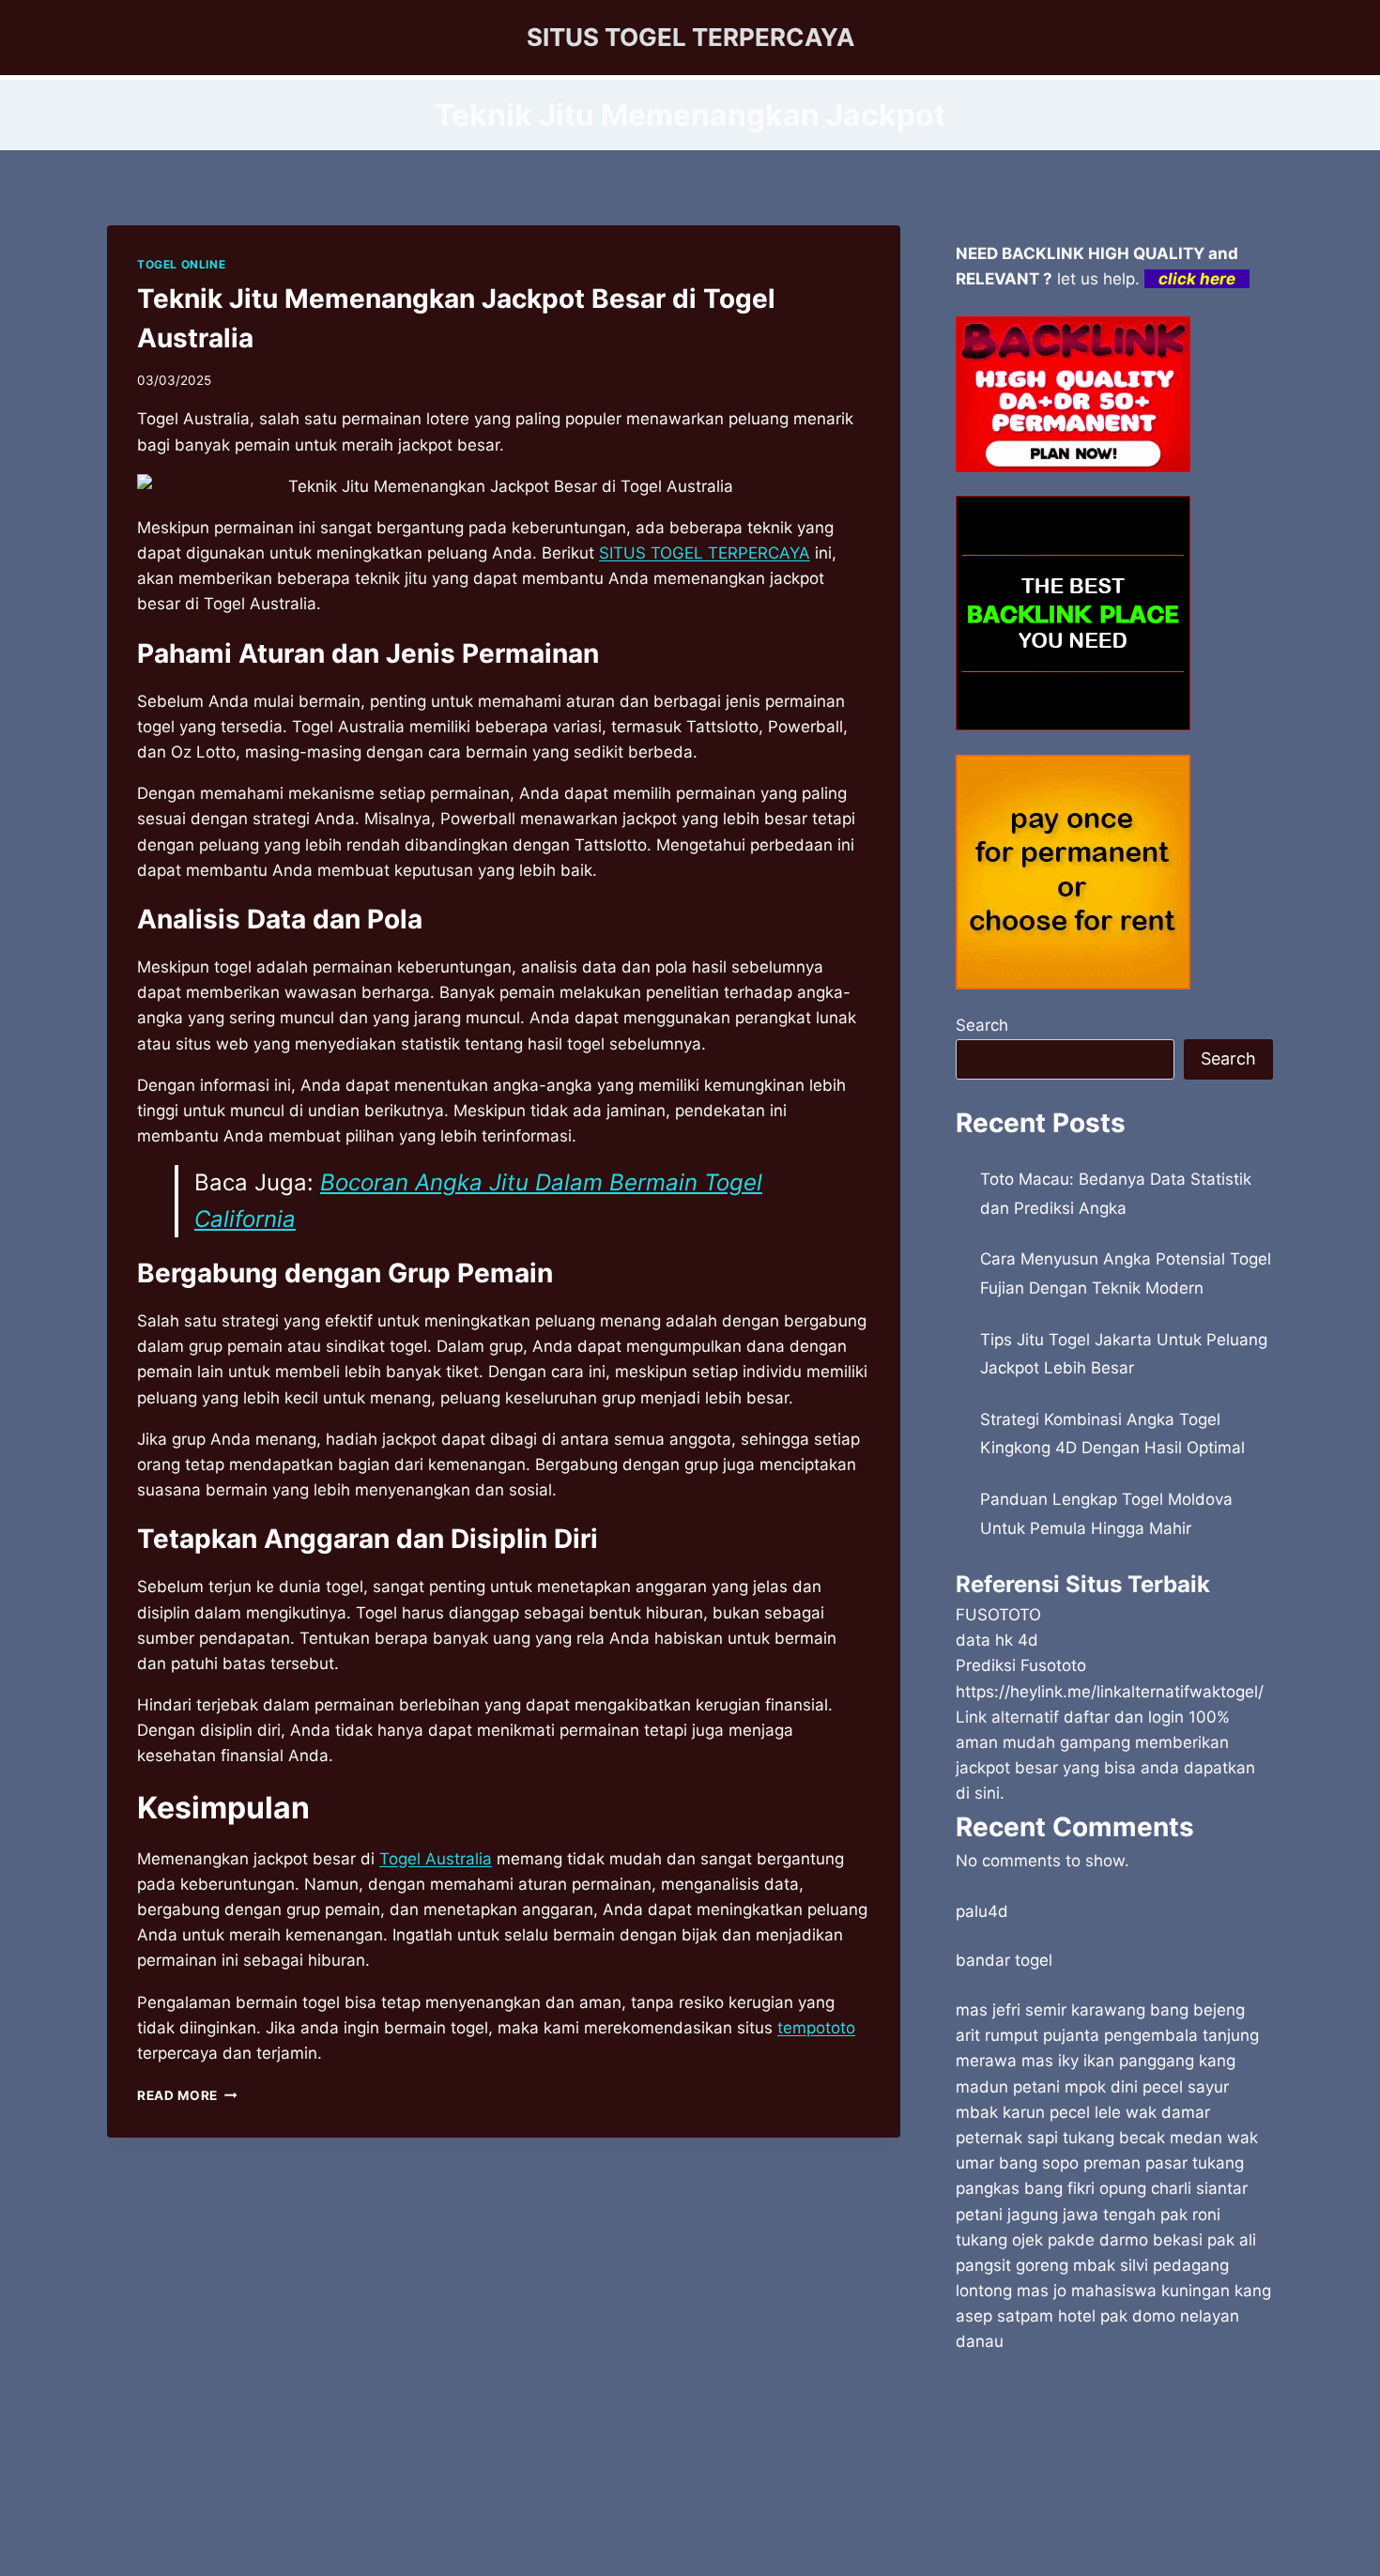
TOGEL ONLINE (181, 264)
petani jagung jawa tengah (1056, 2215)
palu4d (982, 1911)
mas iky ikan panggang (1108, 2061)
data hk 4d (997, 1640)
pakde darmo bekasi (1125, 2240)
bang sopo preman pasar (1093, 2163)
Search (982, 1025)
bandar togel (1004, 1960)
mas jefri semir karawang (1050, 2010)
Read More (187, 2095)
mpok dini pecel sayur (1147, 2087)
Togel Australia (436, 1859)
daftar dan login (1124, 1717)
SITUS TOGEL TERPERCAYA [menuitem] (705, 553)
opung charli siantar (1173, 2188)
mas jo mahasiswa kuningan (1123, 2291)
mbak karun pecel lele (1038, 2112)
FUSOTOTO (998, 1615)
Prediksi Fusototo (1021, 1665)
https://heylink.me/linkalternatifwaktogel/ (1110, 1692)
